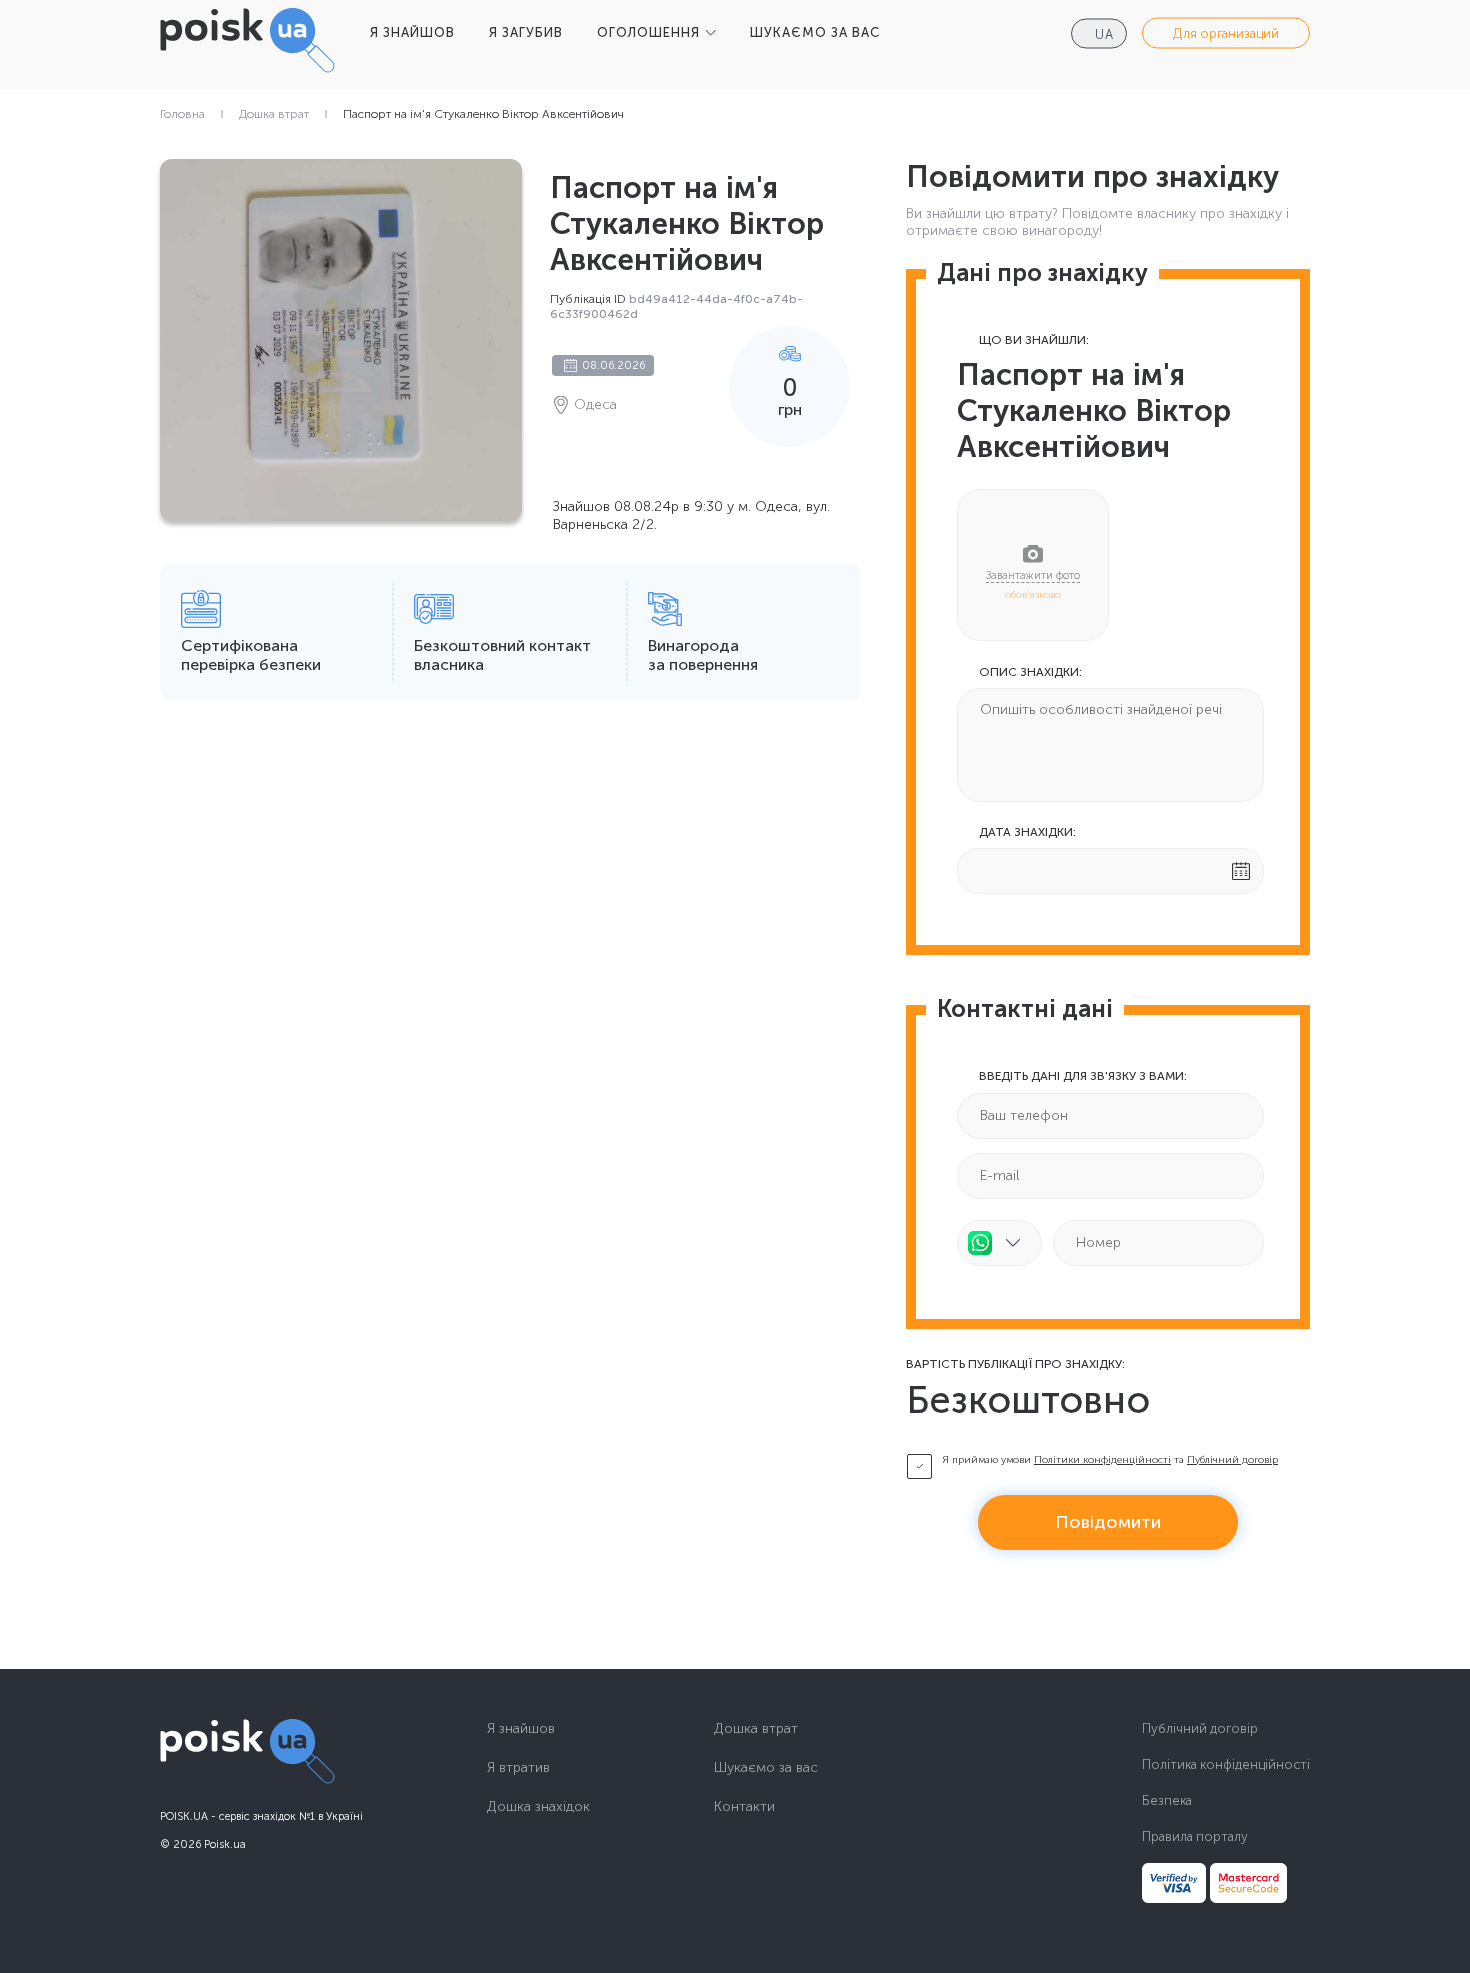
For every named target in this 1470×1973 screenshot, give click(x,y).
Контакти (744, 1807)
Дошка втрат (274, 114)
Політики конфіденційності (1102, 1460)
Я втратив (518, 1768)
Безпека (1167, 1800)
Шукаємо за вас (766, 1768)
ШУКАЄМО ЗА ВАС (815, 32)
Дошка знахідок (538, 1807)
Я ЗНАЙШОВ (412, 32)
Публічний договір (1232, 1460)
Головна (182, 114)
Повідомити (1108, 1522)
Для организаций (1226, 33)
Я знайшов (521, 1729)
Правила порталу (1195, 1836)
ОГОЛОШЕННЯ (648, 32)
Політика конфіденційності (1226, 1764)
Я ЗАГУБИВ (526, 32)
